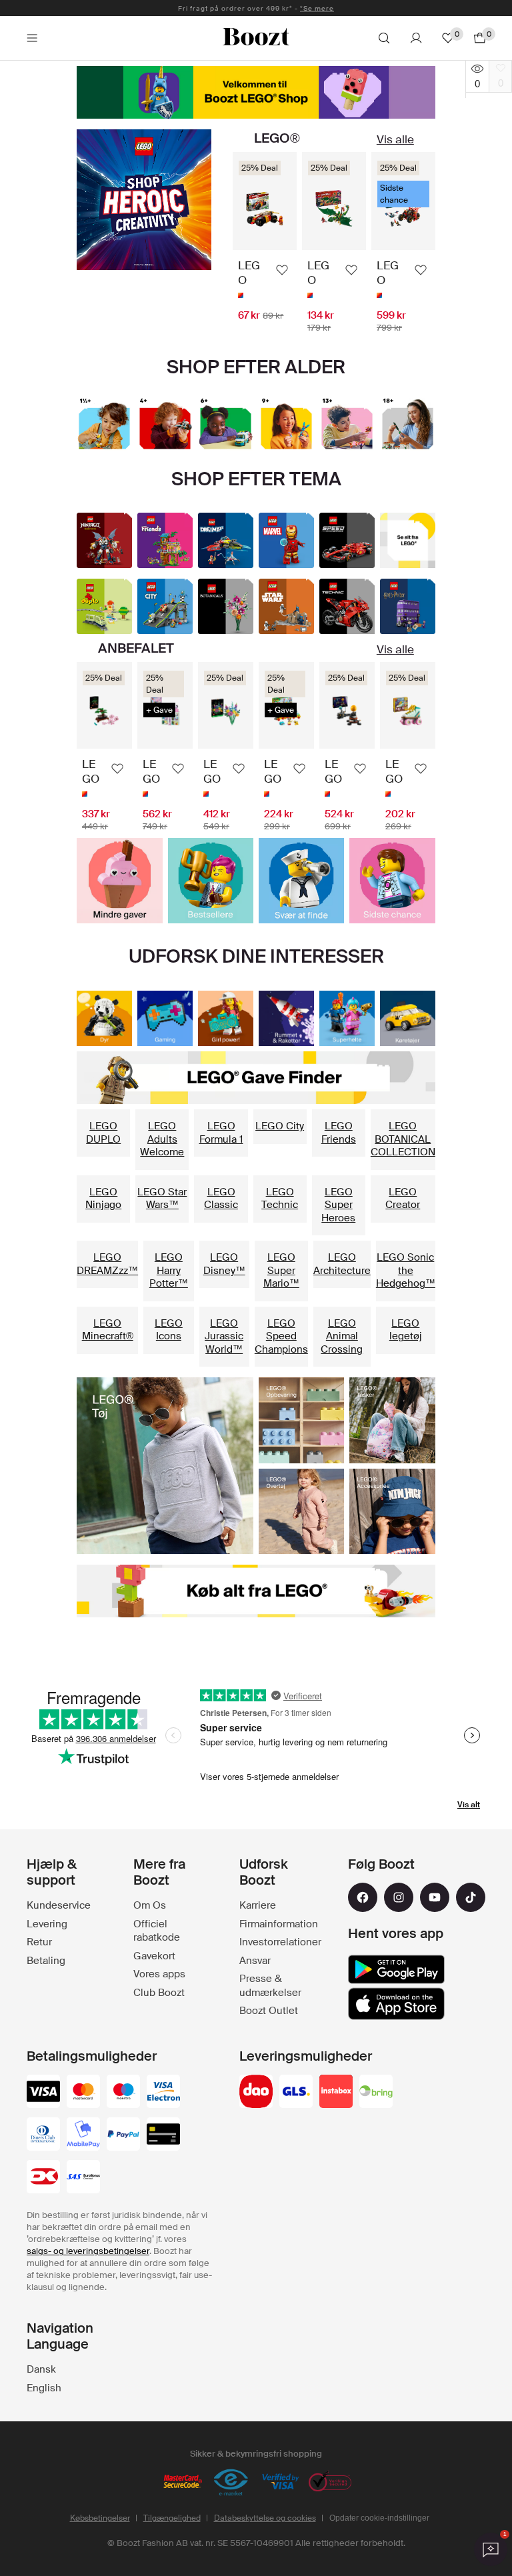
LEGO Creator (403, 1199)
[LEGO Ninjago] (104, 540)
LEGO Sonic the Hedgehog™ (406, 1270)
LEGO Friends (339, 1133)
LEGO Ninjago (103, 1199)
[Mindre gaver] (119, 881)
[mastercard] (83, 2093)
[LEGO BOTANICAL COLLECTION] (226, 606)
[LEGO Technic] (347, 606)
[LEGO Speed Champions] (347, 540)
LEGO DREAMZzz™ (107, 1264)
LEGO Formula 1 (221, 1133)
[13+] (347, 424)
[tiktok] (471, 1897)
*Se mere (317, 8)
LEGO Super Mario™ (281, 1270)
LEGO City (280, 1126)
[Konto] (416, 38)
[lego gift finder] (256, 1078)
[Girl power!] (226, 1018)
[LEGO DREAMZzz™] (226, 540)
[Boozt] (256, 38)
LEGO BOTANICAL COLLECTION (403, 1139)
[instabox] (336, 2093)
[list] (334, 243)
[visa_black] (43, 2093)
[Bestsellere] (211, 881)
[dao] (256, 2093)
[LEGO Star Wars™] (286, 606)
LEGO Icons (169, 1330)
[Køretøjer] (408, 1018)
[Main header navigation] (32, 38)
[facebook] (363, 1897)
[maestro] (123, 2093)
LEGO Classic (221, 1199)
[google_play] (396, 1969)
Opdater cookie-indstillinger (379, 2518)
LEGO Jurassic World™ (224, 1336)
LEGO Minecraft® (108, 1330)
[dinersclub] (43, 2135)
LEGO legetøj (406, 1330)
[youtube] (435, 1897)
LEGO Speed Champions (281, 1336)
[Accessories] (392, 1511)
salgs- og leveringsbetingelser (88, 2251)
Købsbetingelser (100, 2518)
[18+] (408, 424)
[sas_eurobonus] (83, 2178)
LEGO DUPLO (103, 1133)
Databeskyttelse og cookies (265, 2518)
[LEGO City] (165, 606)
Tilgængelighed (172, 2518)
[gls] (296, 2093)
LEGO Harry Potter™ (169, 1270)
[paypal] (123, 2135)
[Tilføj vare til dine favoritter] (282, 270)
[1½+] (104, 424)
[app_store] (396, 2004)
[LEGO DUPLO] (104, 606)
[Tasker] (392, 1420)
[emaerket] (231, 2483)
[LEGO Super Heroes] (286, 540)
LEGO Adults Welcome (162, 1139)
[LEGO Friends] (165, 540)
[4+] (165, 424)
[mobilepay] (83, 2135)
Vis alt (469, 1805)
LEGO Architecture (342, 1264)
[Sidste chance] (392, 881)
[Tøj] (165, 1466)
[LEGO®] (256, 92)
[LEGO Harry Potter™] (408, 606)
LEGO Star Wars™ (162, 1199)
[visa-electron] (163, 2093)
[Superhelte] (144, 200)
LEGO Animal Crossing (342, 1336)
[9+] (286, 424)
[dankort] (43, 2178)
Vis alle (395, 139)
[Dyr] (104, 1018)
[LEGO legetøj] (408, 540)
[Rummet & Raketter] (286, 1018)
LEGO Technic (280, 1199)
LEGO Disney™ (224, 1264)
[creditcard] (163, 2135)
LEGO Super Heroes (338, 1205)
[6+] (226, 424)
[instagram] (399, 1897)
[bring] (376, 2093)
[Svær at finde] (301, 881)
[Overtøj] (301, 1511)
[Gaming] (165, 1018)
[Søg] (384, 38)
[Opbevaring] (301, 1420)
